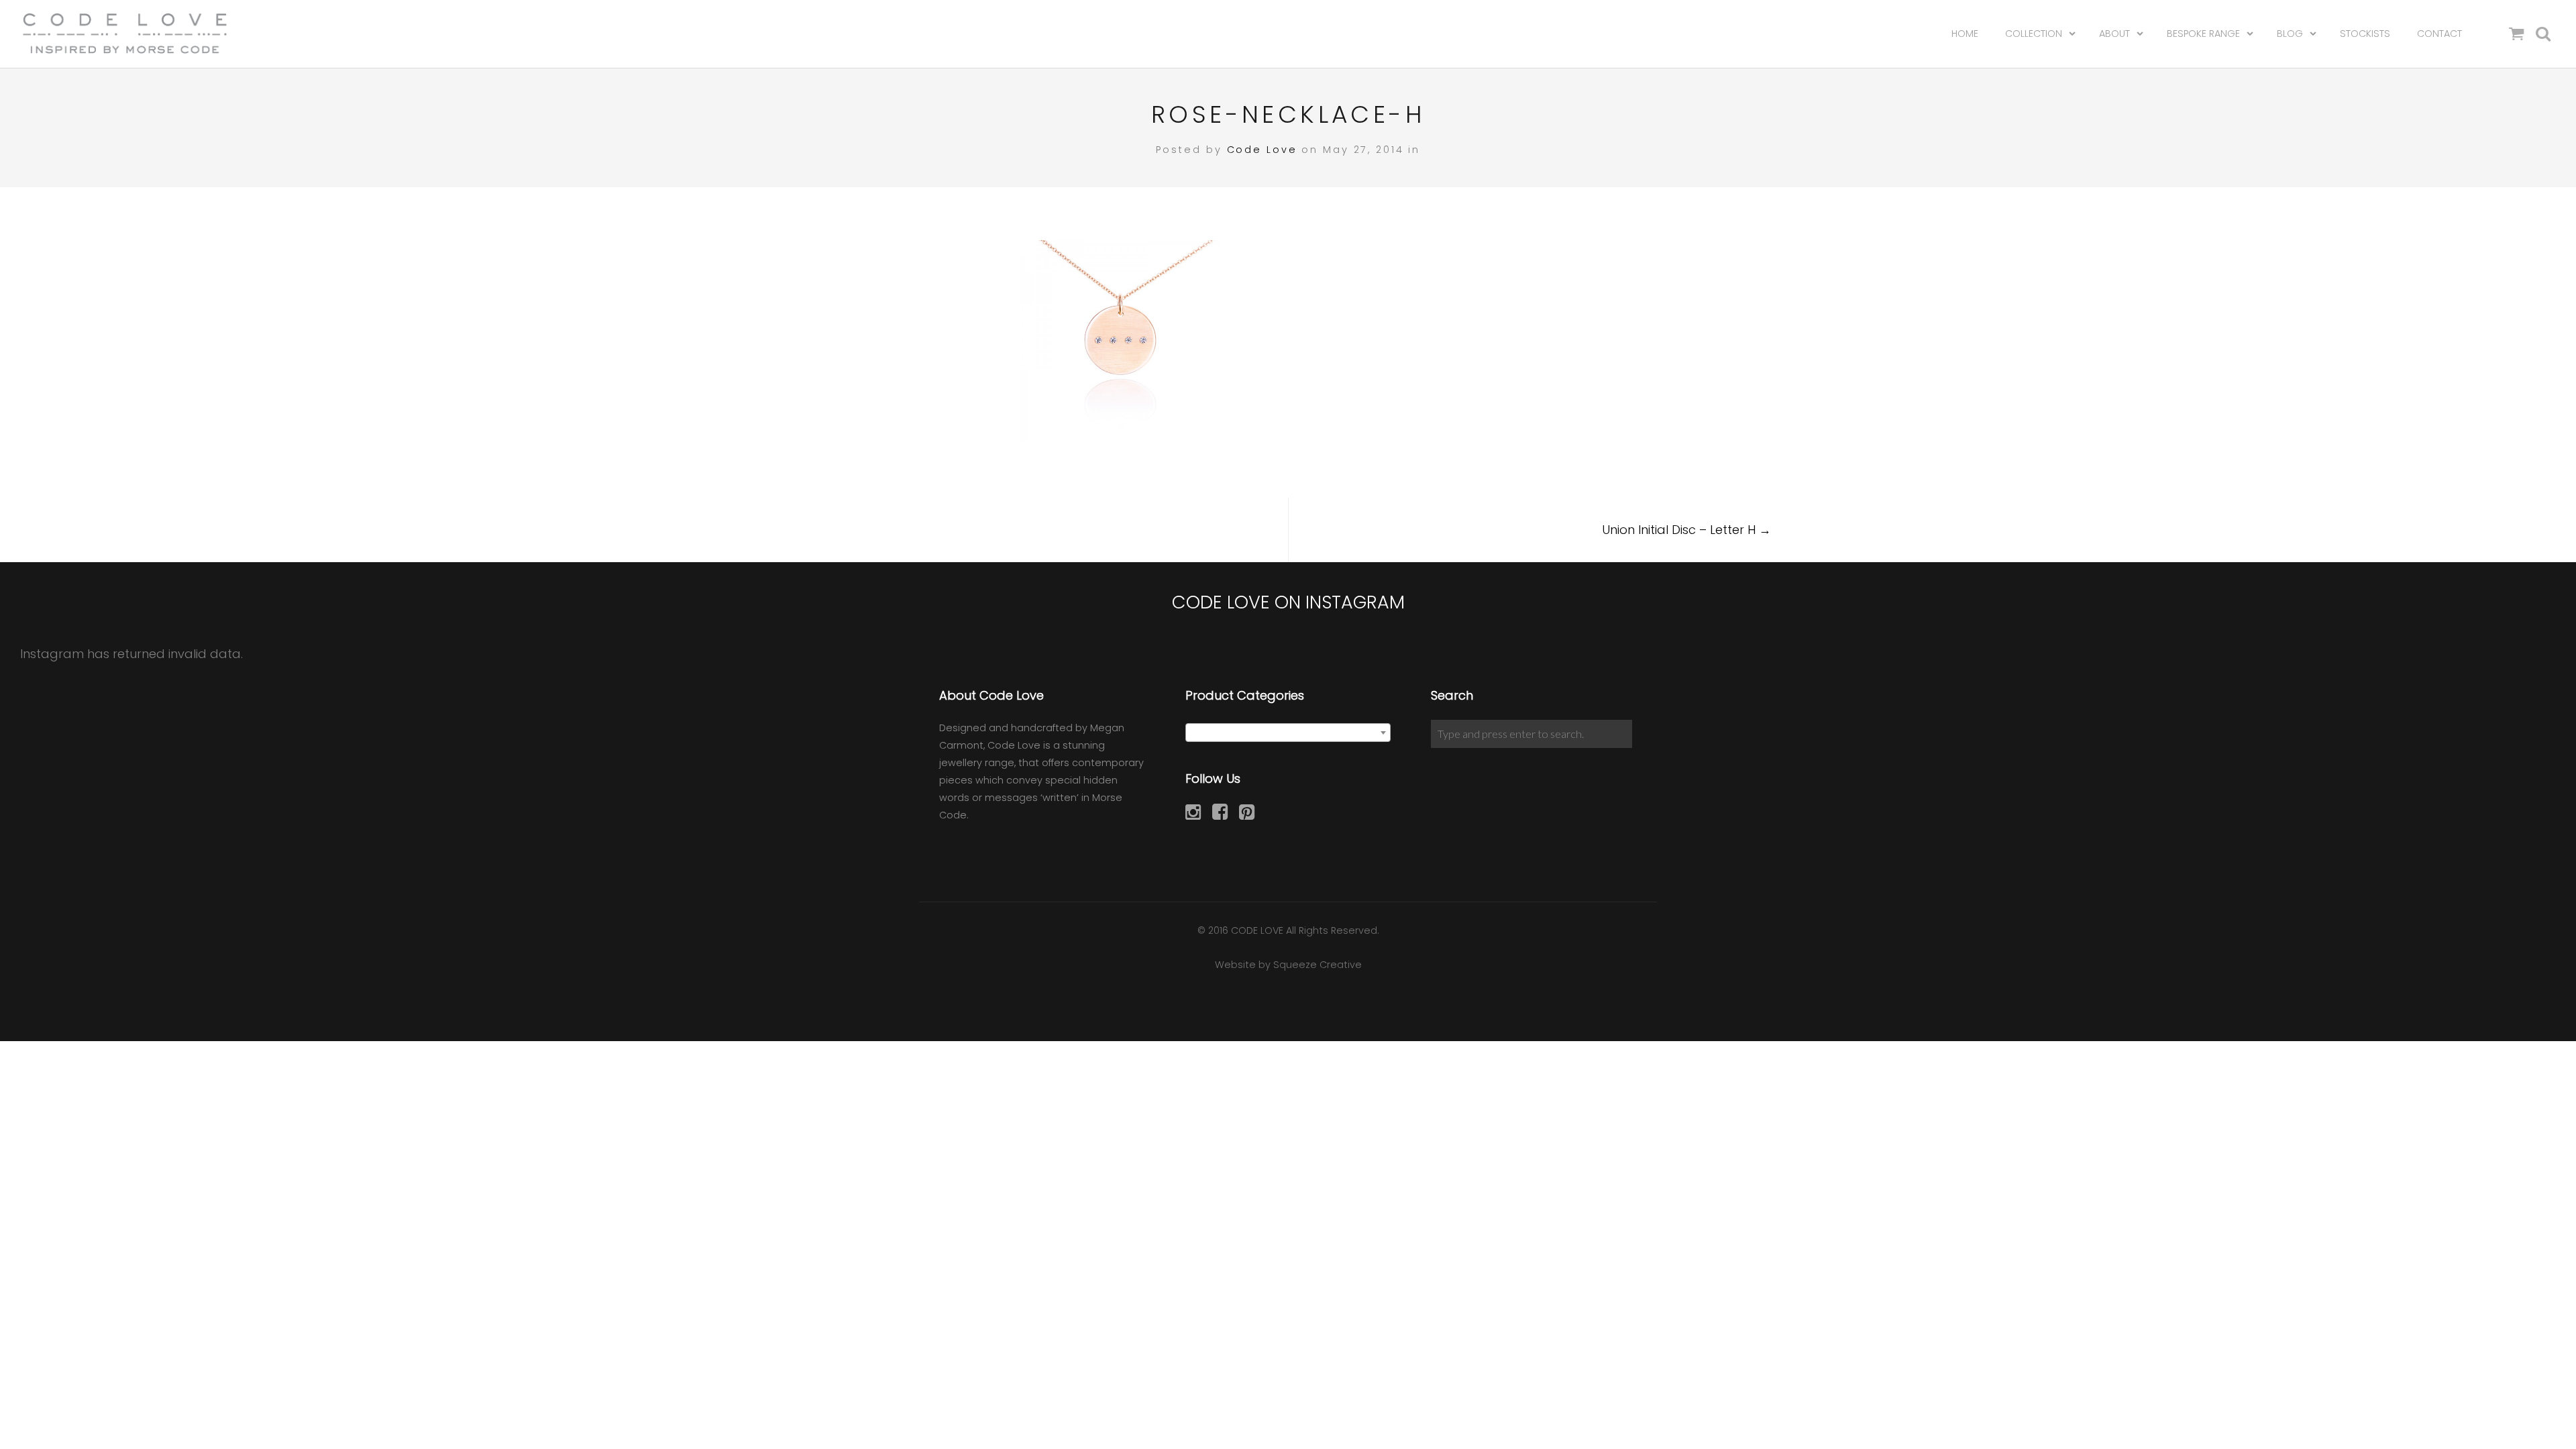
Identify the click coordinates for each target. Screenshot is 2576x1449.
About (2114, 34)
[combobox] (1288, 733)
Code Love (1262, 150)
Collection (2034, 34)
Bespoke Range (2203, 34)
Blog (2290, 34)
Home (1965, 34)
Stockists (2365, 34)
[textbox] (1288, 733)
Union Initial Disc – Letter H (1686, 530)
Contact (2439, 34)
